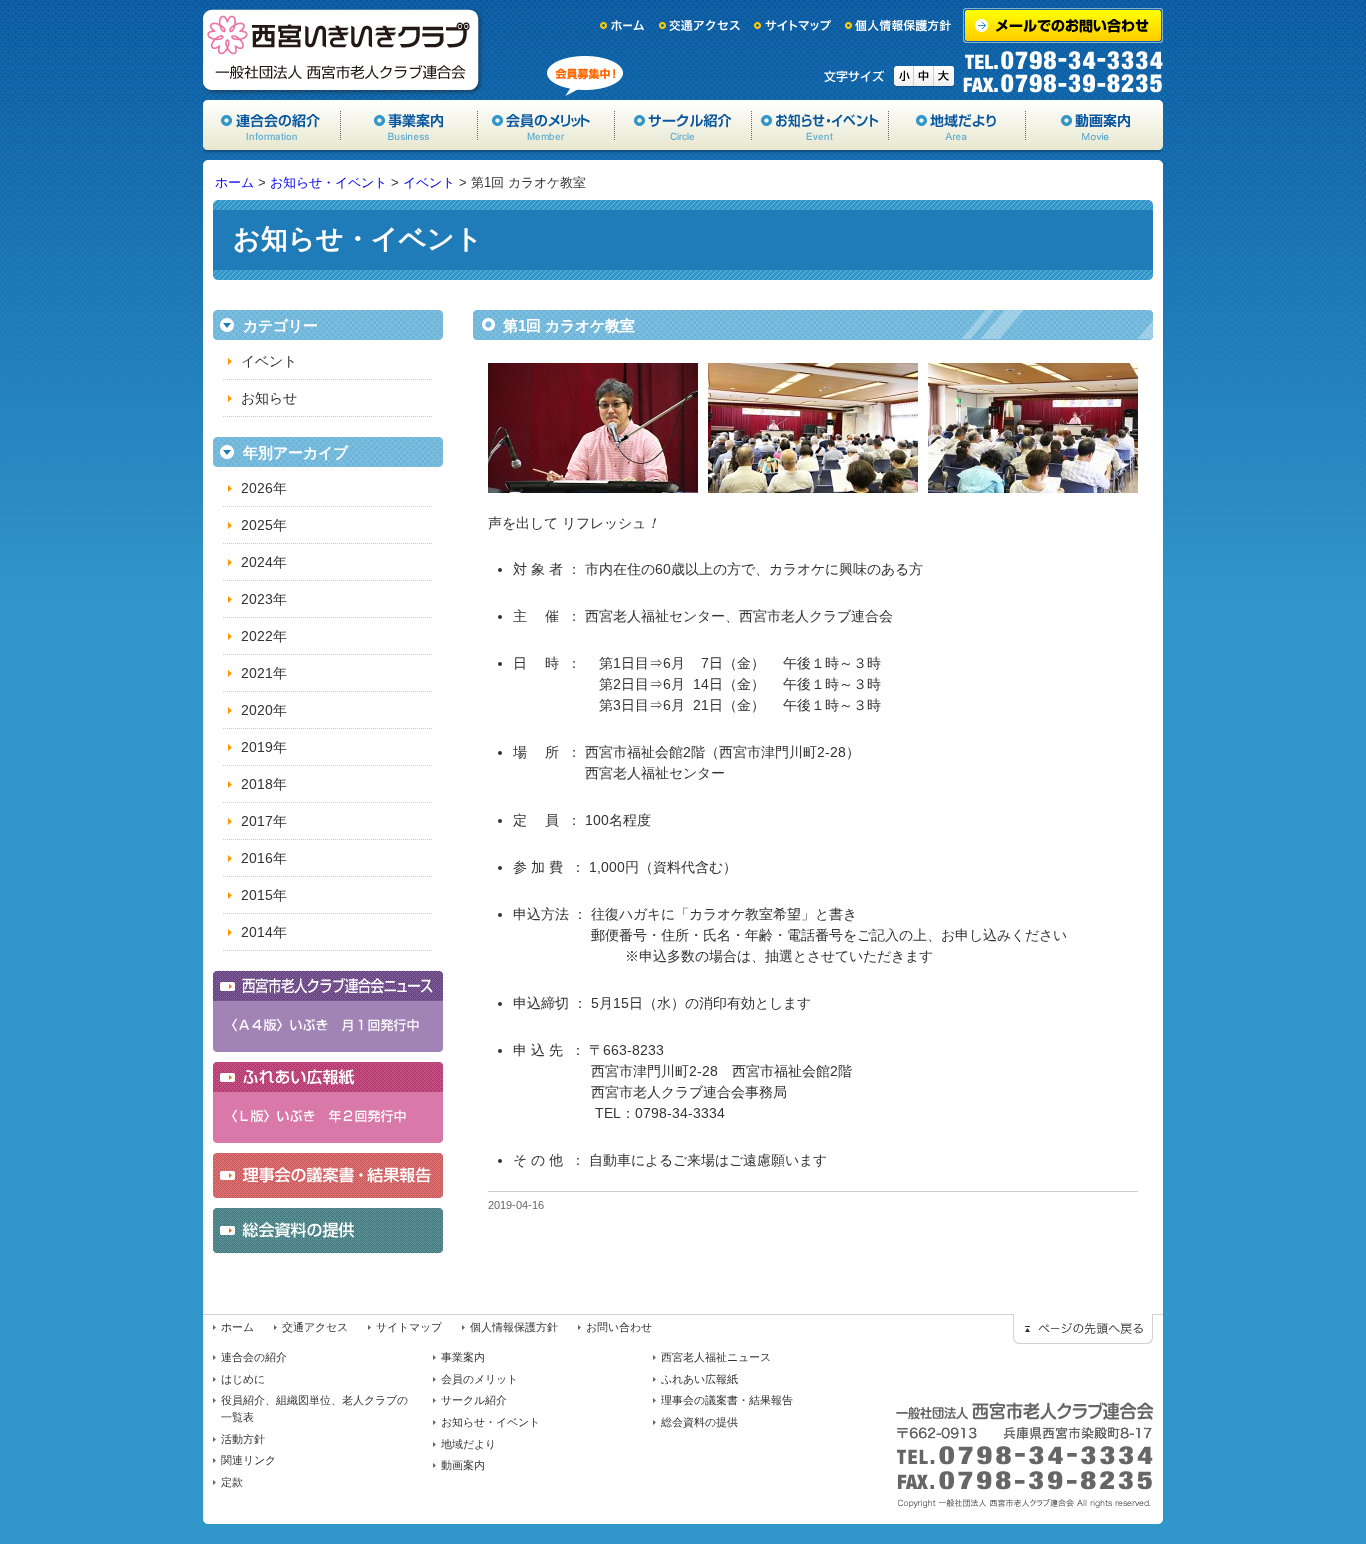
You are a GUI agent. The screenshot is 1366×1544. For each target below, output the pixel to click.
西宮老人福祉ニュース (716, 1357)
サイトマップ (793, 25)
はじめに (243, 1379)
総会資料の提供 (699, 1422)
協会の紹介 (272, 125)
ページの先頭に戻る (1083, 1329)
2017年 (264, 821)
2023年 (264, 599)
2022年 (264, 636)
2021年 (264, 673)
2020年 (264, 710)
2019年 (264, 747)
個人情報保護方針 (899, 25)
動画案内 (1094, 125)
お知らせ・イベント (820, 125)
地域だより (957, 125)
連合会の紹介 (254, 1357)
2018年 (264, 784)
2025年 (264, 525)
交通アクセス (700, 25)
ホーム (623, 25)
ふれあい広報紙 (699, 1379)
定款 (232, 1482)
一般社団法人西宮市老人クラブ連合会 (343, 50)
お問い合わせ (619, 1327)
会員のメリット (546, 125)
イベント (429, 183)
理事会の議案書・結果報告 (727, 1400)
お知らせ (269, 398)
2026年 (264, 488)
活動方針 (243, 1439)
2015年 (264, 895)
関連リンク (248, 1460)
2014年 (264, 932)
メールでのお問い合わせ (1063, 25)
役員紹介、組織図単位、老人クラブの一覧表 (314, 1408)
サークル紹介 (683, 125)
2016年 (264, 858)
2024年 (264, 562)
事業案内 (409, 125)
